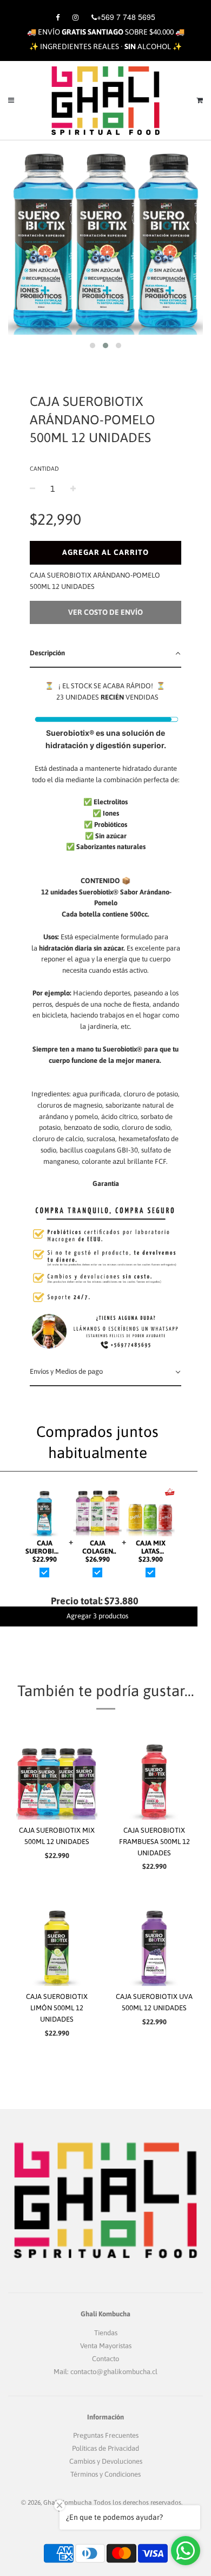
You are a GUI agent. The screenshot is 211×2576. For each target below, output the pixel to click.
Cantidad (44, 469)
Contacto (105, 2359)
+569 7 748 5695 (126, 17)
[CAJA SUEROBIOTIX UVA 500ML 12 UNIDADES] (154, 1945)
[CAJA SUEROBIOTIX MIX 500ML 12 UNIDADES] (57, 1779)
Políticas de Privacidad (105, 2448)
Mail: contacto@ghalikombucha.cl (105, 2372)
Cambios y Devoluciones (106, 2461)
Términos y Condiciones (105, 2474)
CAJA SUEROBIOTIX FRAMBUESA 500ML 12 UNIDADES (154, 1842)
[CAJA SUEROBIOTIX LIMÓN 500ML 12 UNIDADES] (57, 1945)
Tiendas (106, 2333)
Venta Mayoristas (106, 2346)
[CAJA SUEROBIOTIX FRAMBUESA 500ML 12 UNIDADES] (154, 1779)
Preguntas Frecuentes (106, 2435)
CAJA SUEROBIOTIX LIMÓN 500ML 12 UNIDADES (57, 2008)
